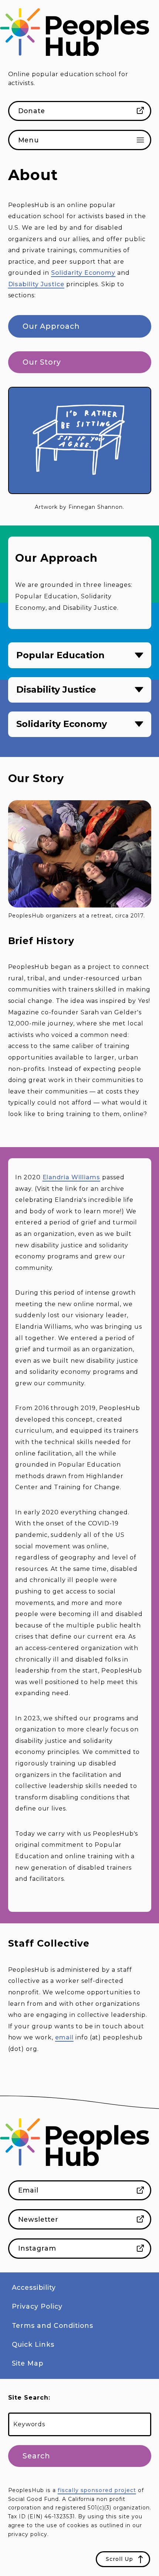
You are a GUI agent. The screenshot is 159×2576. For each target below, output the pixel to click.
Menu (29, 140)
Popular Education (60, 655)
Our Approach (51, 326)
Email (28, 2190)
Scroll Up (119, 2559)
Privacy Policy (37, 2306)
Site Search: (29, 2398)
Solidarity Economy (83, 273)
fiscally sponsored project (97, 2490)
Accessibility (34, 2287)
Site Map (28, 2363)
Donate (32, 111)
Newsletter (38, 2219)
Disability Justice (36, 284)
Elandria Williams (71, 1177)
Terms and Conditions (53, 2325)
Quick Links (33, 2344)
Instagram (37, 2248)
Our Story (42, 362)
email (64, 2037)
